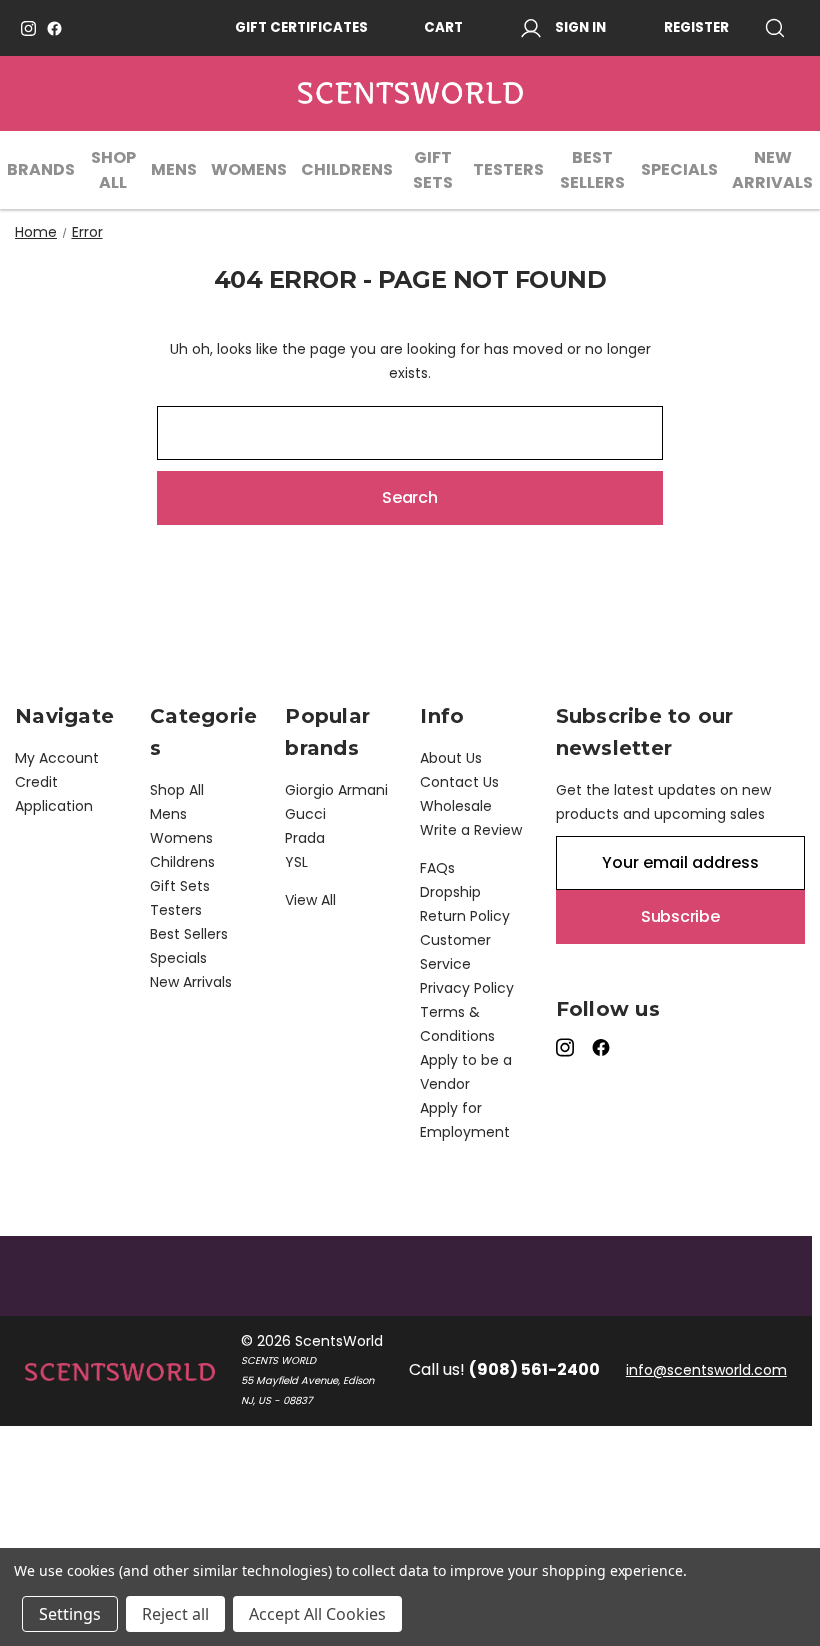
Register (696, 27)
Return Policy (465, 916)
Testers (508, 169)
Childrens (347, 169)
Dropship (450, 892)
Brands (41, 169)
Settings (70, 1614)
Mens (174, 169)
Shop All (113, 170)
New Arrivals (772, 170)
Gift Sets (433, 170)
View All (310, 900)
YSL (296, 862)
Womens (249, 169)
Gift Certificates (301, 27)
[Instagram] (28, 28)
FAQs (437, 868)
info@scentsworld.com (706, 1370)
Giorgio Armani (336, 790)
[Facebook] (54, 28)
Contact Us (459, 782)
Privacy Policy (467, 988)
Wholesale (456, 806)
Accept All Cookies (317, 1614)
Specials (679, 169)
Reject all (175, 1614)
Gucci (305, 814)
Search (782, 28)
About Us (451, 758)
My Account (57, 758)
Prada (305, 838)
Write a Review (471, 830)
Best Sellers (592, 170)
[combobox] (410, 433)
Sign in (580, 27)
